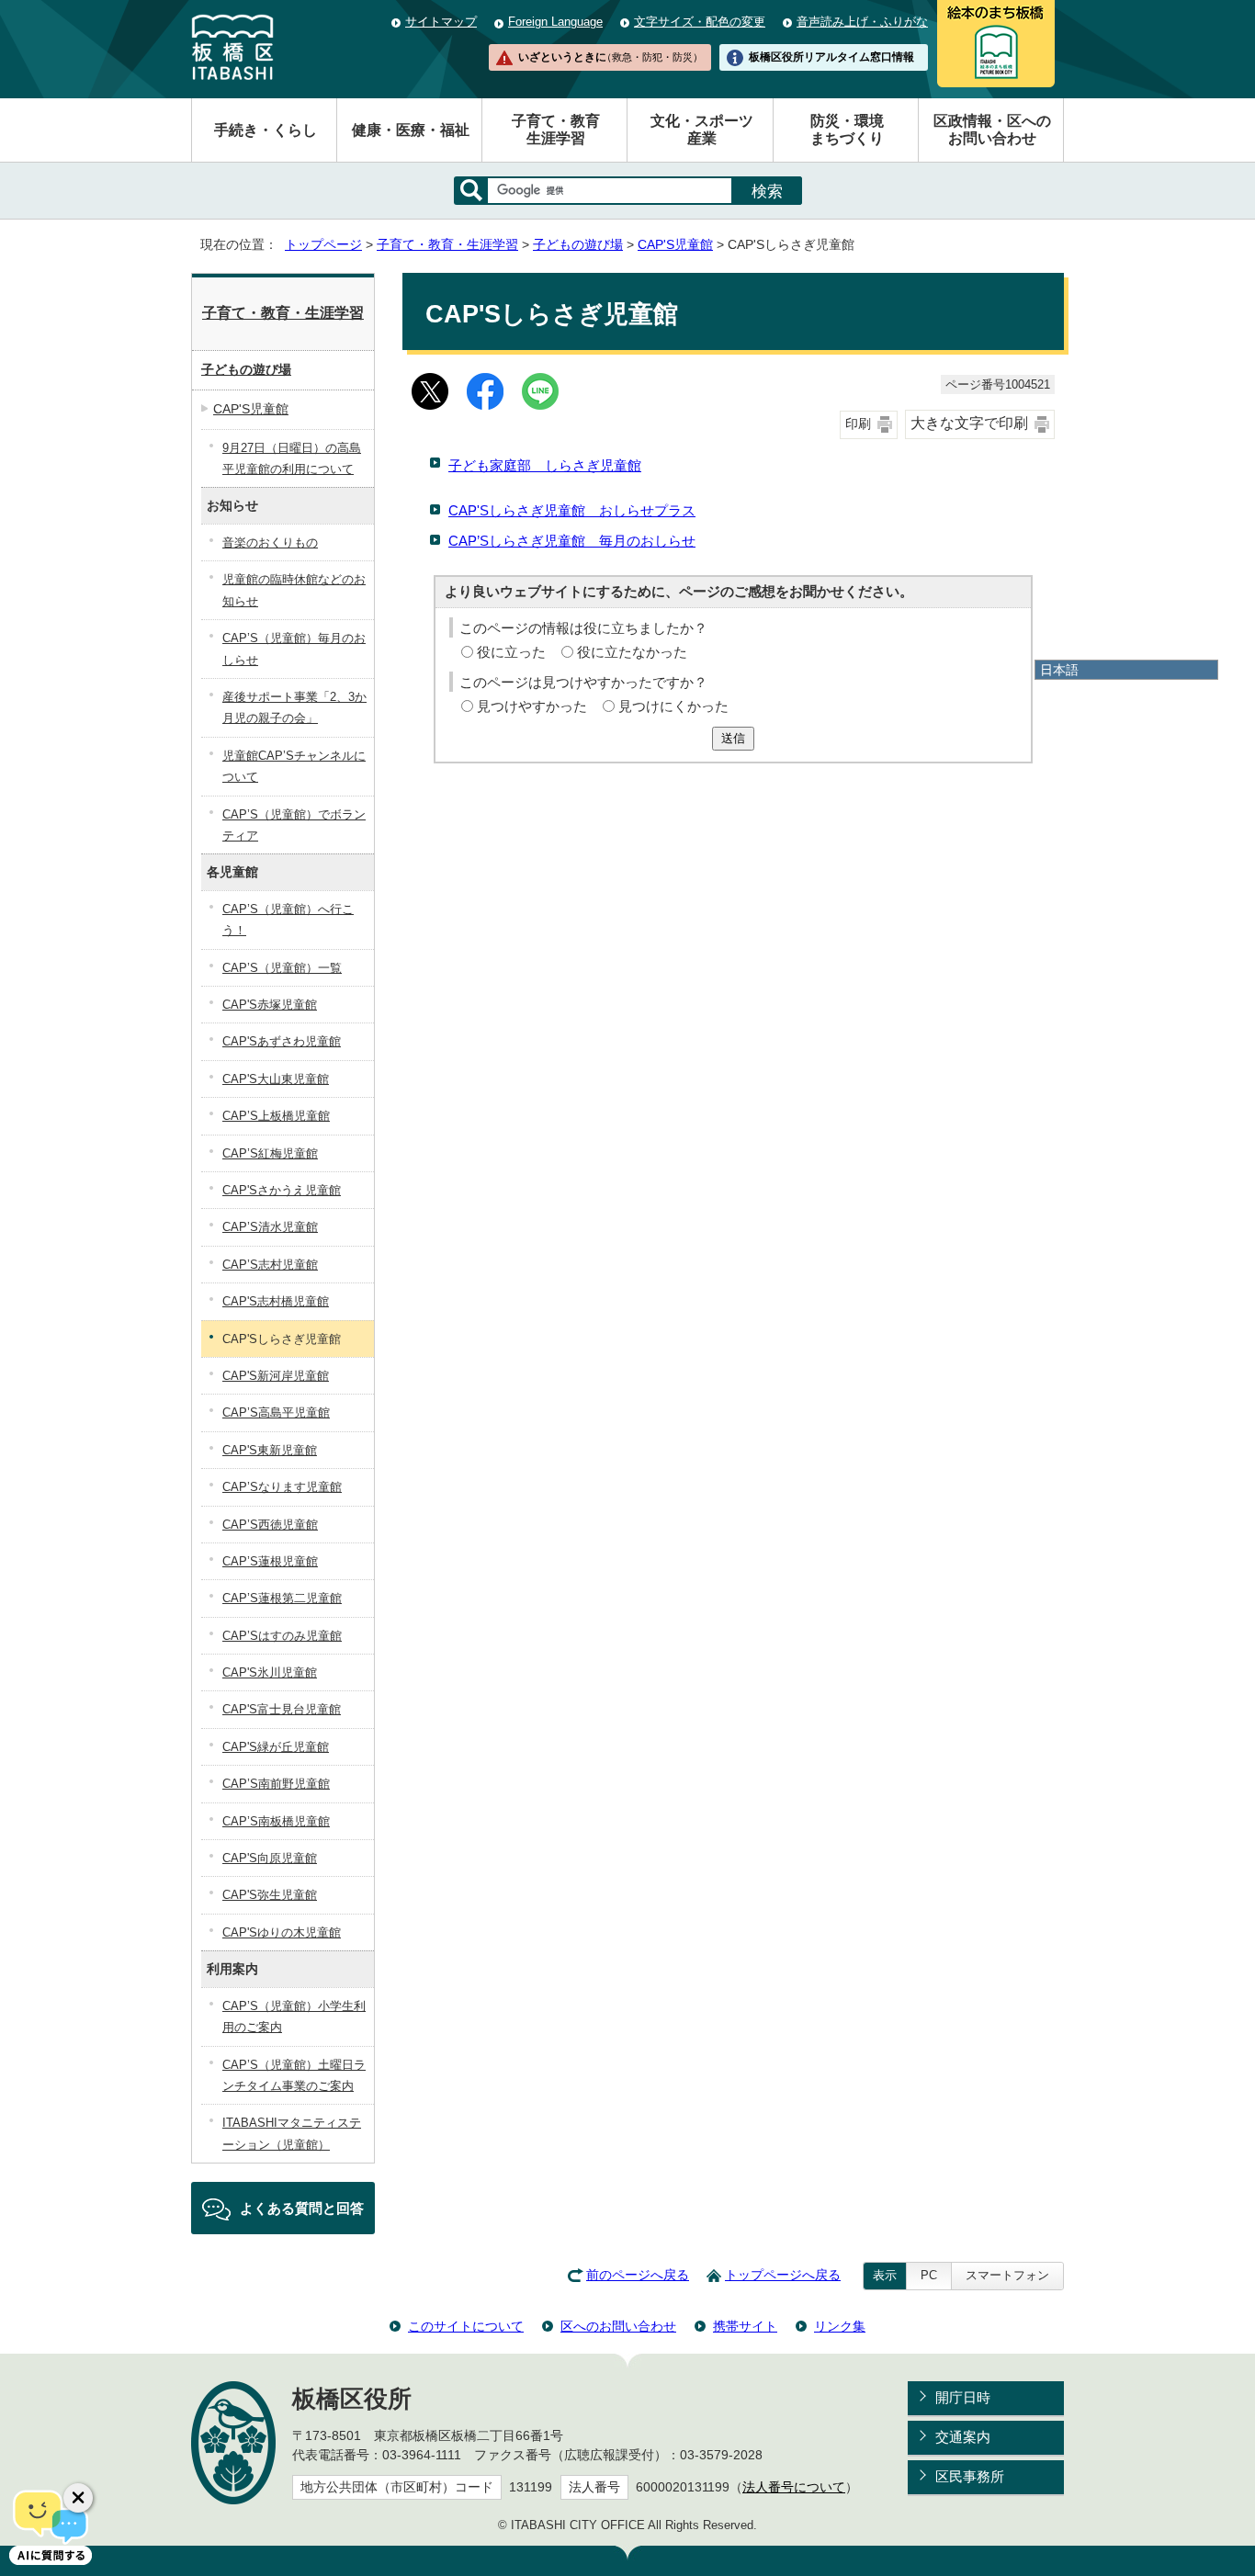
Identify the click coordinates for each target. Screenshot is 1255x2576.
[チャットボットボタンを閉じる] (78, 2498)
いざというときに (610, 57)
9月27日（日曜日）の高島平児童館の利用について (292, 458)
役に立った (511, 652)
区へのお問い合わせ (618, 2326)
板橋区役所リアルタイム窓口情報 (831, 57)
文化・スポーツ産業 (702, 130)
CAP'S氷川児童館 (270, 1672)
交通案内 (963, 2437)
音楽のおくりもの (270, 542)
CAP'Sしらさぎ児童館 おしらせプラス (572, 510)
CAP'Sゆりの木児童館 (282, 1932)
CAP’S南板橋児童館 (276, 1821)
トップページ (323, 245)
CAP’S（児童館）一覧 (282, 968)
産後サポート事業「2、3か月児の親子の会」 (294, 707)
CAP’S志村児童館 (270, 1265)
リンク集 (840, 2326)
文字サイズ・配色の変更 (700, 22)
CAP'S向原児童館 (270, 1858)
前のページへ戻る (638, 2275)
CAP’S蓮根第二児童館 (282, 1598)
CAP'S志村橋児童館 (276, 1301)
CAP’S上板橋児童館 (276, 1116)
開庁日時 (963, 2397)
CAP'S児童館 (675, 245)
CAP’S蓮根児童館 (270, 1561)
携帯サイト (745, 2326)
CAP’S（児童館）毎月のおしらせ (294, 649)
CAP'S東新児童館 (270, 1450)
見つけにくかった (673, 706)
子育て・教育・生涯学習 (447, 245)
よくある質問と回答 (302, 2208)
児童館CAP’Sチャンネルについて (294, 766)
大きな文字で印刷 (969, 423)
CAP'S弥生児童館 (270, 1895)
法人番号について (794, 2487)
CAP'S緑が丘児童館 (276, 1747)
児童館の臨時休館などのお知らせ (294, 590)
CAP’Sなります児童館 (282, 1487)
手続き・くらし (266, 130)
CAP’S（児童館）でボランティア (294, 825)
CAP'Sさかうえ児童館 (282, 1190)
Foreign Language (555, 22)
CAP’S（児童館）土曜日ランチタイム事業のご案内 (294, 2075)
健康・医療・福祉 (411, 130)
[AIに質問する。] (51, 2525)
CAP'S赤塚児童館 (270, 1005)
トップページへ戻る (783, 2275)
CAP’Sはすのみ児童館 (282, 1636)
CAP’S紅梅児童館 (270, 1153)
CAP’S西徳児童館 (270, 1525)
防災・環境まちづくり (847, 130)
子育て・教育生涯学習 (556, 130)
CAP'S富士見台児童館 (282, 1709)
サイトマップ (441, 22)
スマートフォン (1007, 2275)
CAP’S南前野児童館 (276, 1784)
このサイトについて (466, 2326)
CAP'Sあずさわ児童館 (282, 1041)
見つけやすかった (532, 706)
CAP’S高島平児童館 (276, 1412)
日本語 (1059, 670)
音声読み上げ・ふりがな (862, 22)
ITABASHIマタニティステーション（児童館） (292, 2133)
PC (929, 2275)
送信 (733, 738)
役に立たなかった (632, 652)
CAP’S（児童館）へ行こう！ (288, 920)
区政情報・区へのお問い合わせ (992, 130)
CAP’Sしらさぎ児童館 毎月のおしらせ (572, 541)
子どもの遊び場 (578, 245)
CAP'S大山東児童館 (276, 1079)
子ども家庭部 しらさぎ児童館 (545, 465)
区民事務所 (970, 2476)
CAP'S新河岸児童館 (276, 1376)
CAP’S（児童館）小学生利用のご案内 (294, 2017)
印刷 (858, 424)
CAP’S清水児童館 (270, 1227)
